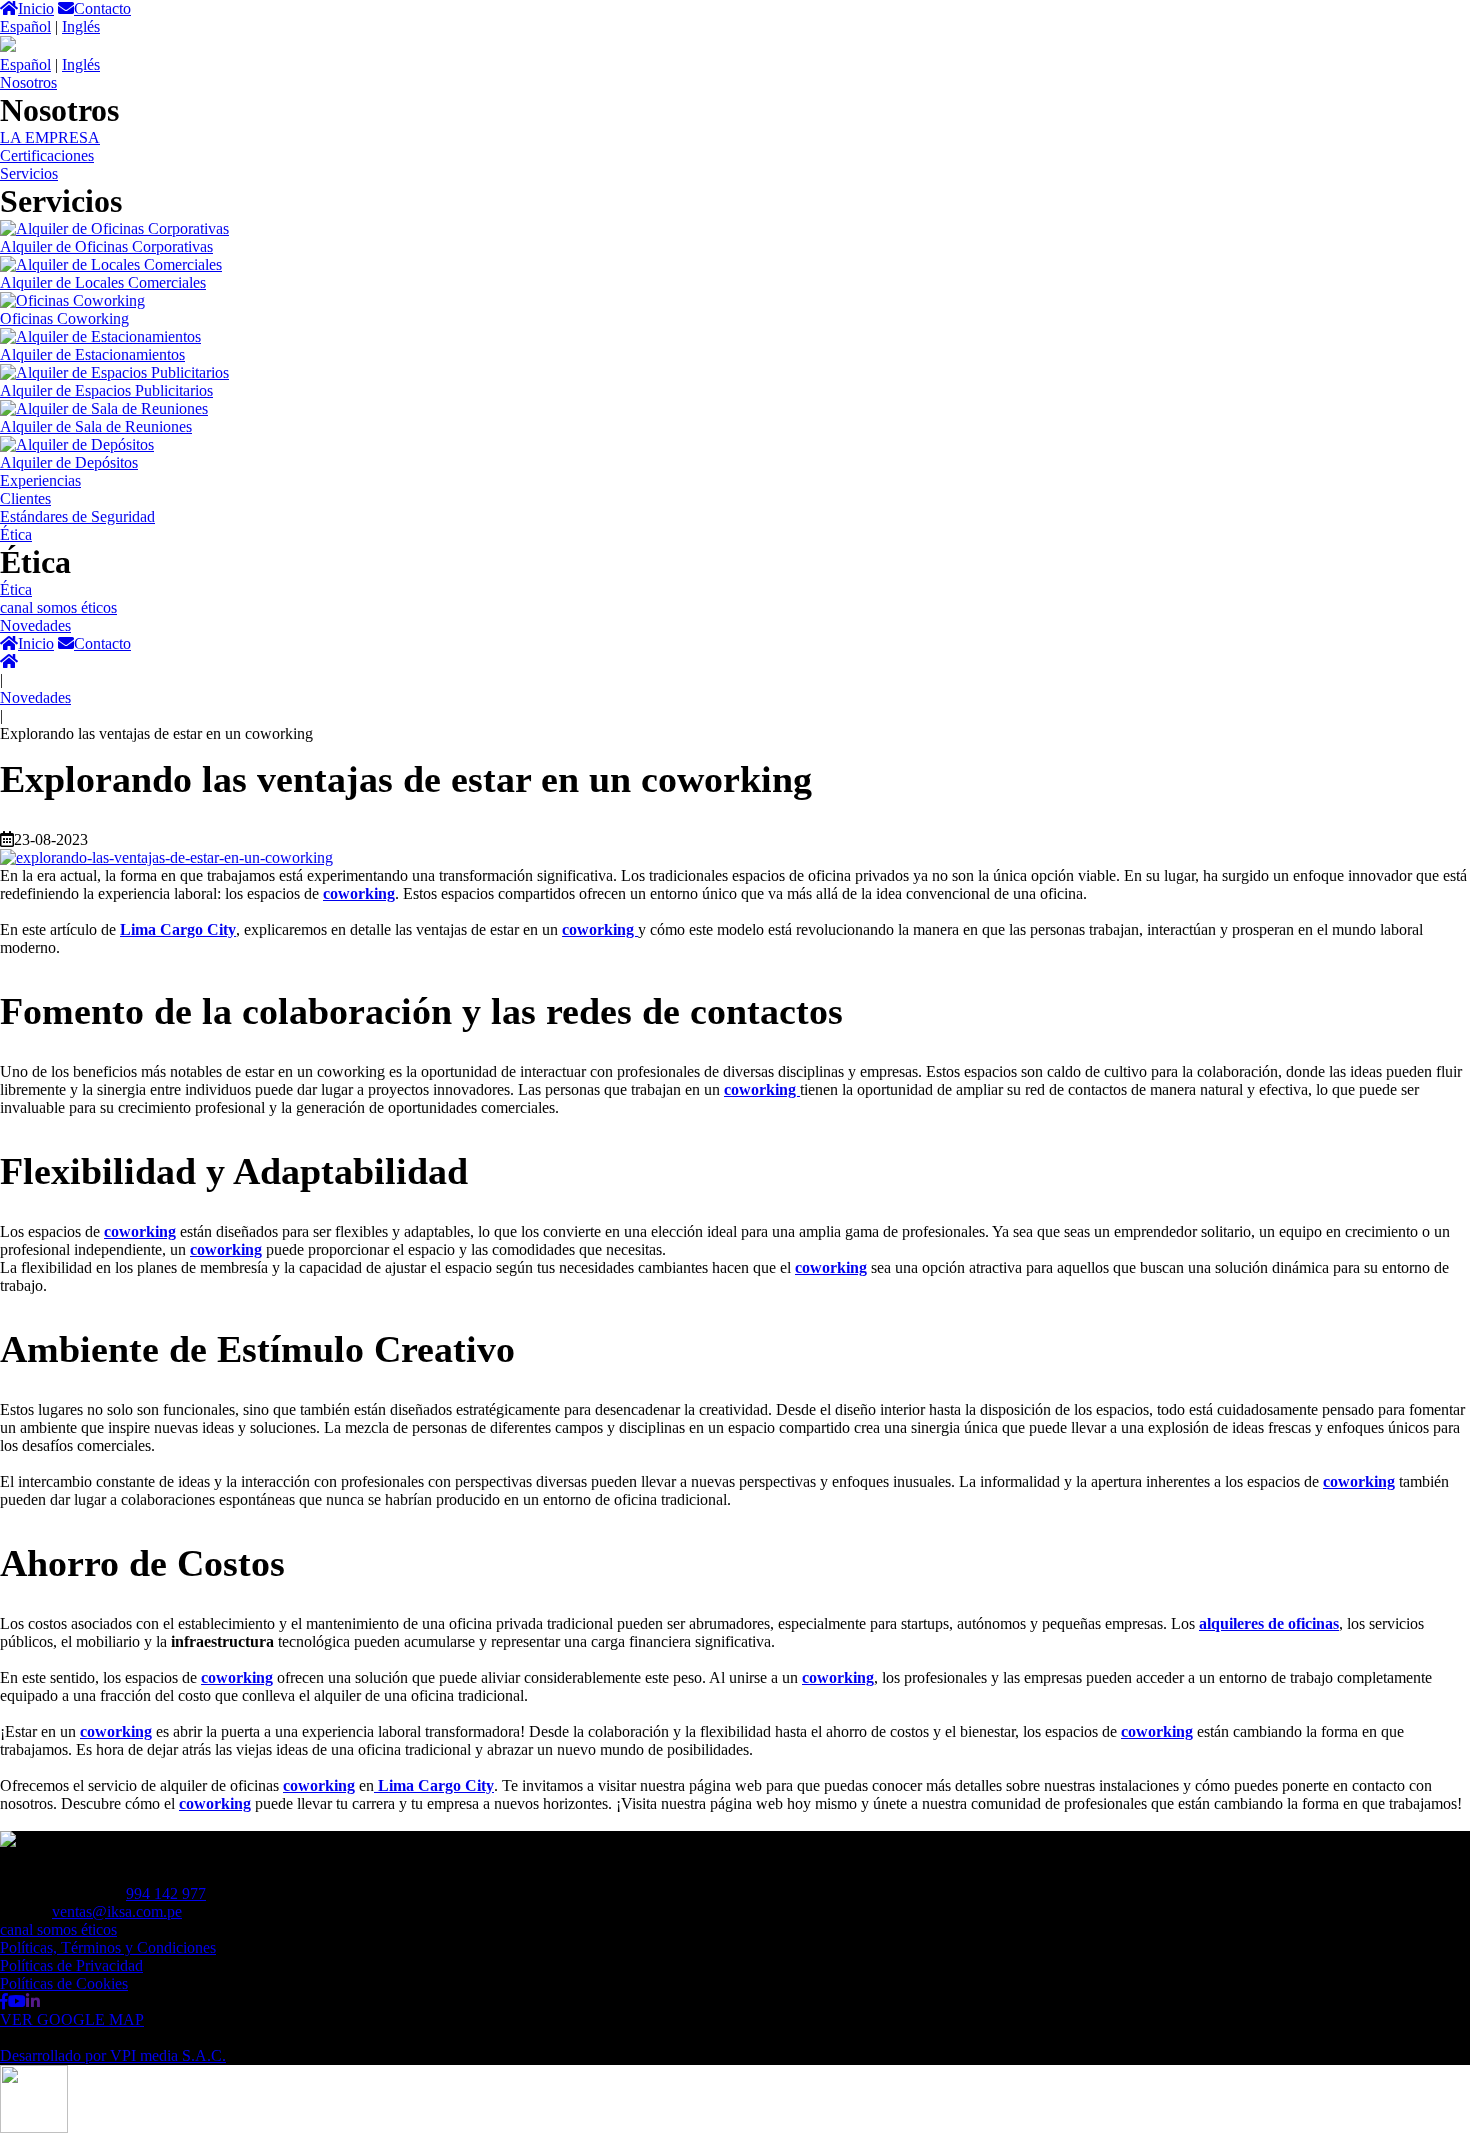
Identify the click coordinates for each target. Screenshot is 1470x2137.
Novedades (35, 625)
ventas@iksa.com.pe (117, 1911)
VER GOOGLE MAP (72, 2019)
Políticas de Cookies (64, 1983)
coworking (140, 1231)
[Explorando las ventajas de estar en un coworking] (166, 857)
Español (25, 26)
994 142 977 (166, 1893)
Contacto (102, 8)
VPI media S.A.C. (113, 2055)
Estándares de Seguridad (77, 516)
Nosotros (28, 82)
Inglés (81, 26)
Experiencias (40, 480)
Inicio (36, 8)
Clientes (25, 498)
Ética (16, 534)
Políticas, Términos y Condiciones (108, 1947)
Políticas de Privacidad (71, 1965)
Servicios (29, 173)
